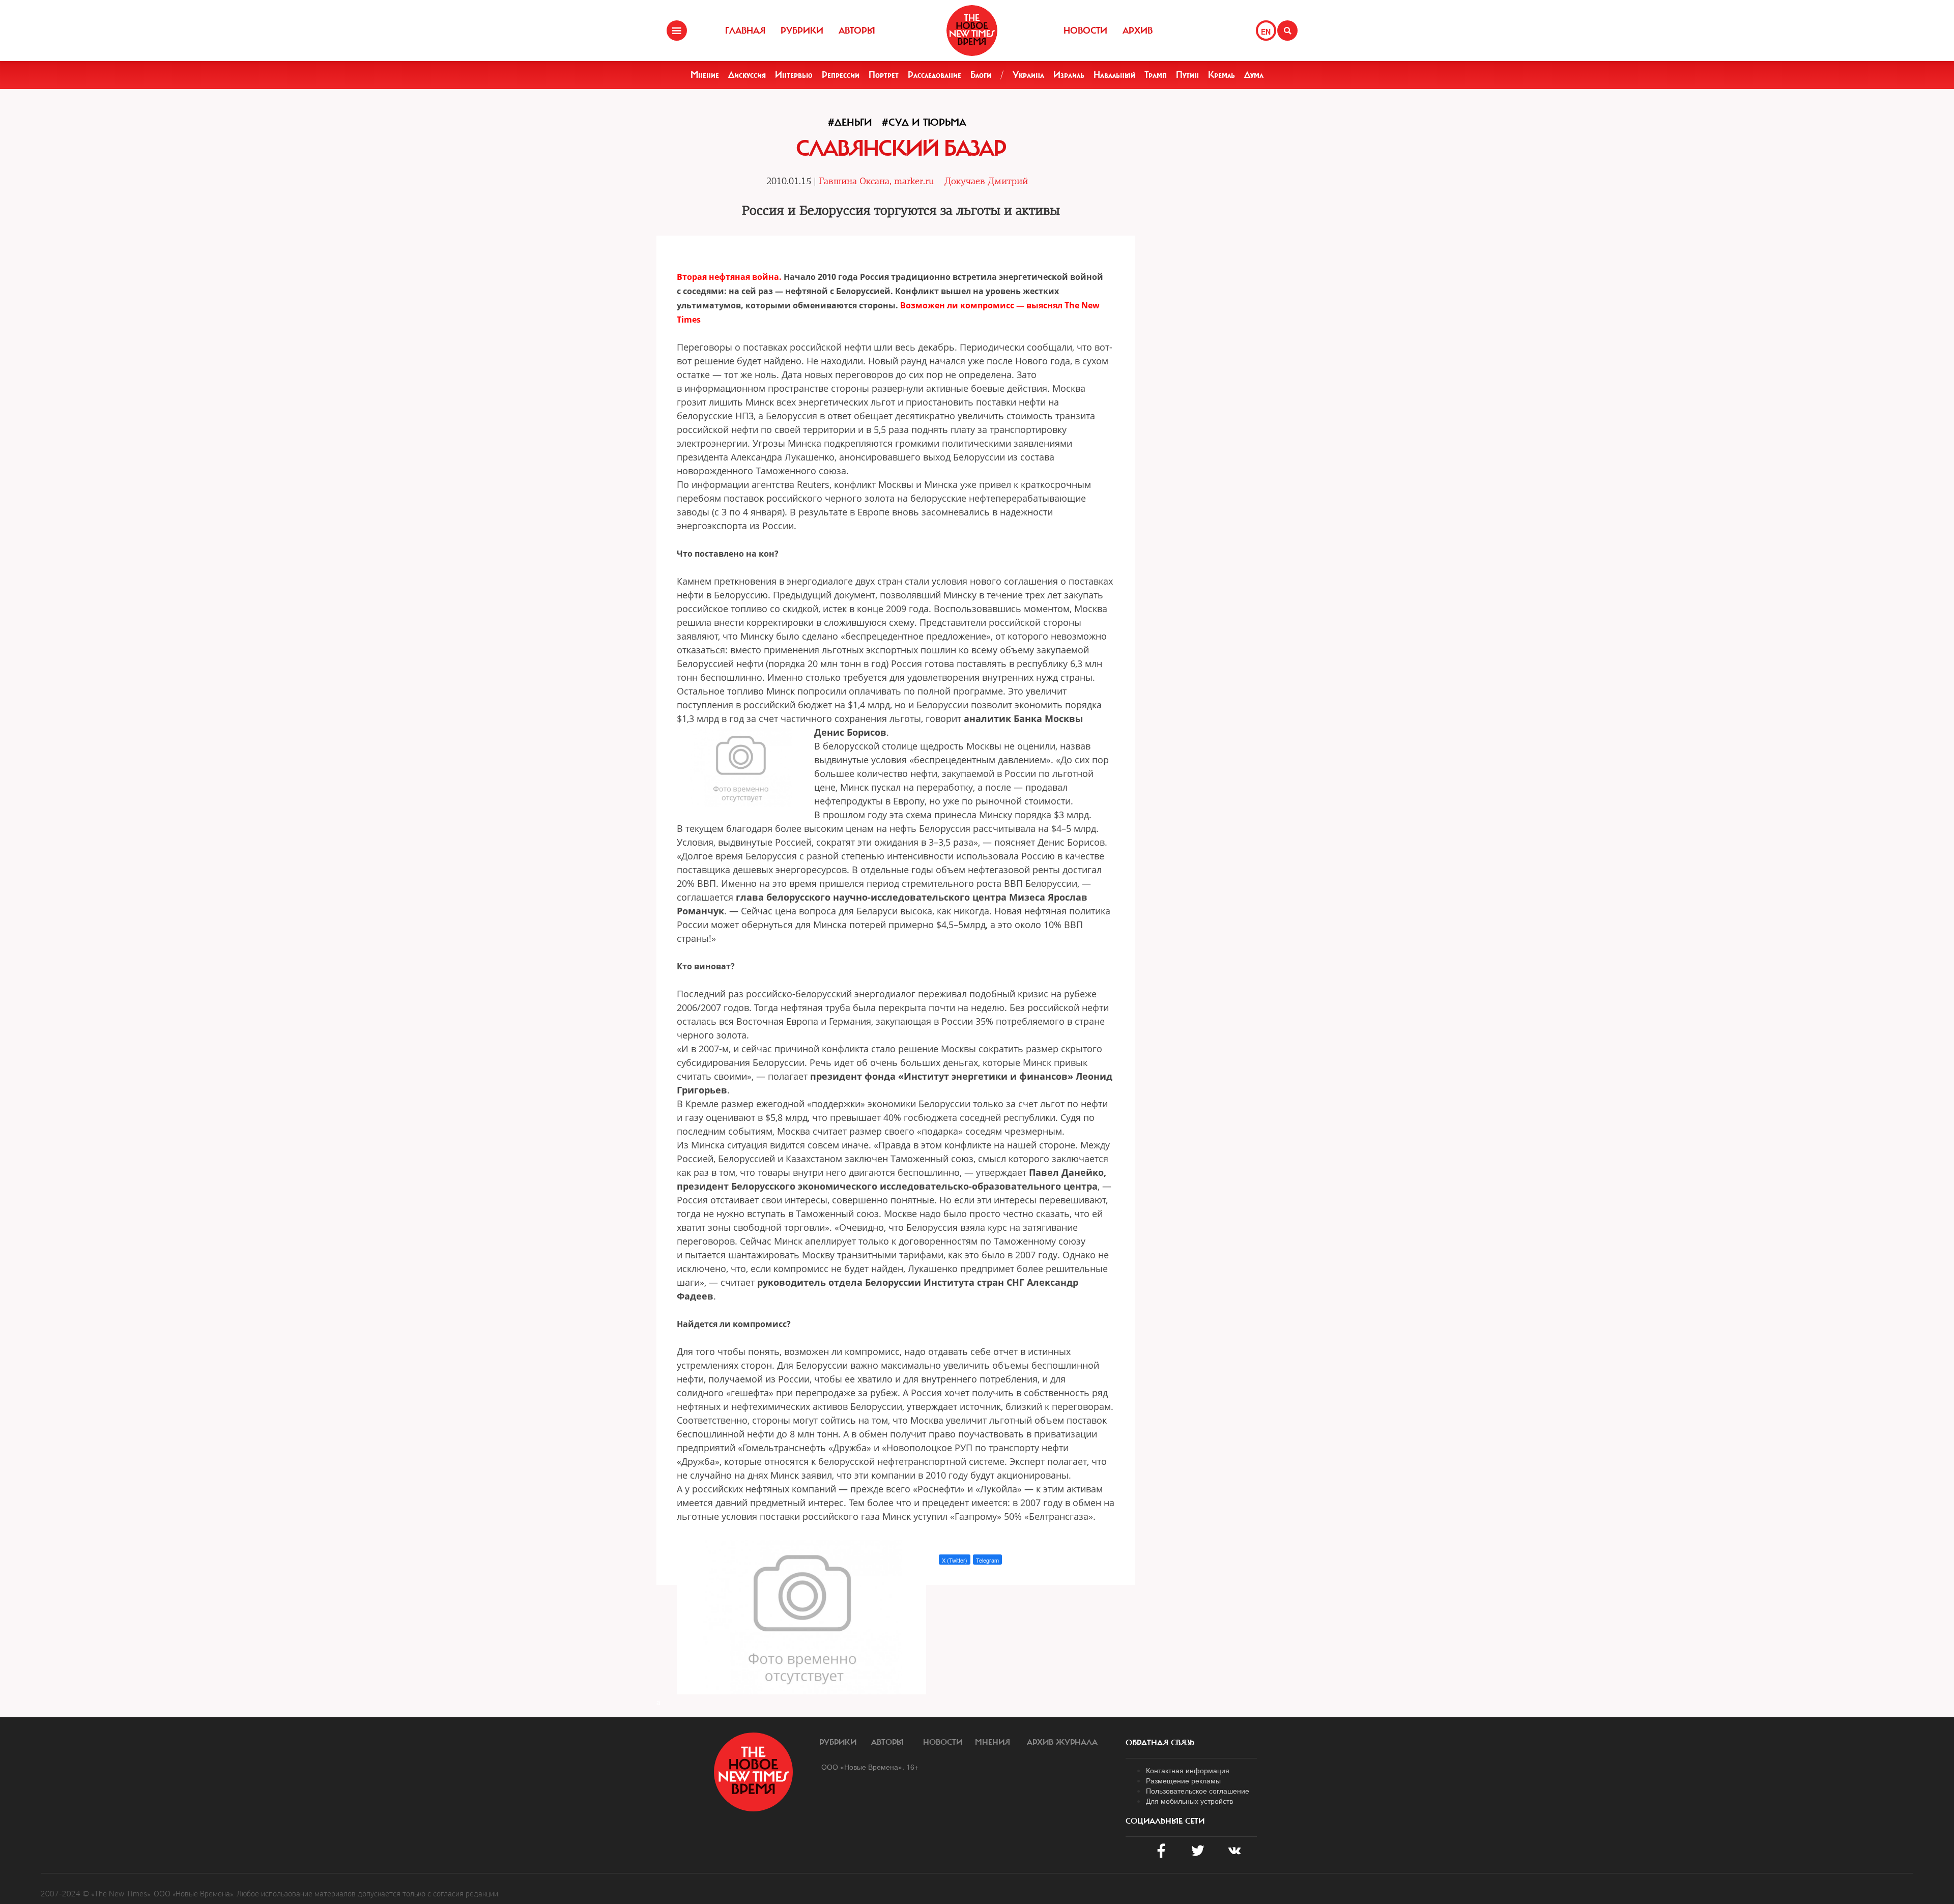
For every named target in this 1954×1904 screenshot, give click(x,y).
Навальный (1114, 75)
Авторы (857, 31)
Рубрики (802, 31)
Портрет (884, 75)
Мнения (993, 1742)
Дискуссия (747, 75)
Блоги (981, 75)
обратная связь (1160, 1743)
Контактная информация (1188, 1770)
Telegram (987, 1560)
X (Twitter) (955, 1560)
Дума (1254, 75)
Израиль (1069, 75)
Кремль (1222, 75)
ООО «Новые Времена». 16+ (870, 1767)
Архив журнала (1062, 1742)
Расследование (935, 75)
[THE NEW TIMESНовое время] (972, 31)
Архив (1138, 31)
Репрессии (841, 75)
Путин (1187, 75)
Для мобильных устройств (1189, 1801)
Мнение (705, 75)
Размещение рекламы (1183, 1780)
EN (1266, 32)
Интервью (794, 75)
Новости (1085, 31)
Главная (745, 31)
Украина (1028, 75)
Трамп (1156, 75)
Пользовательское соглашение (1198, 1791)
